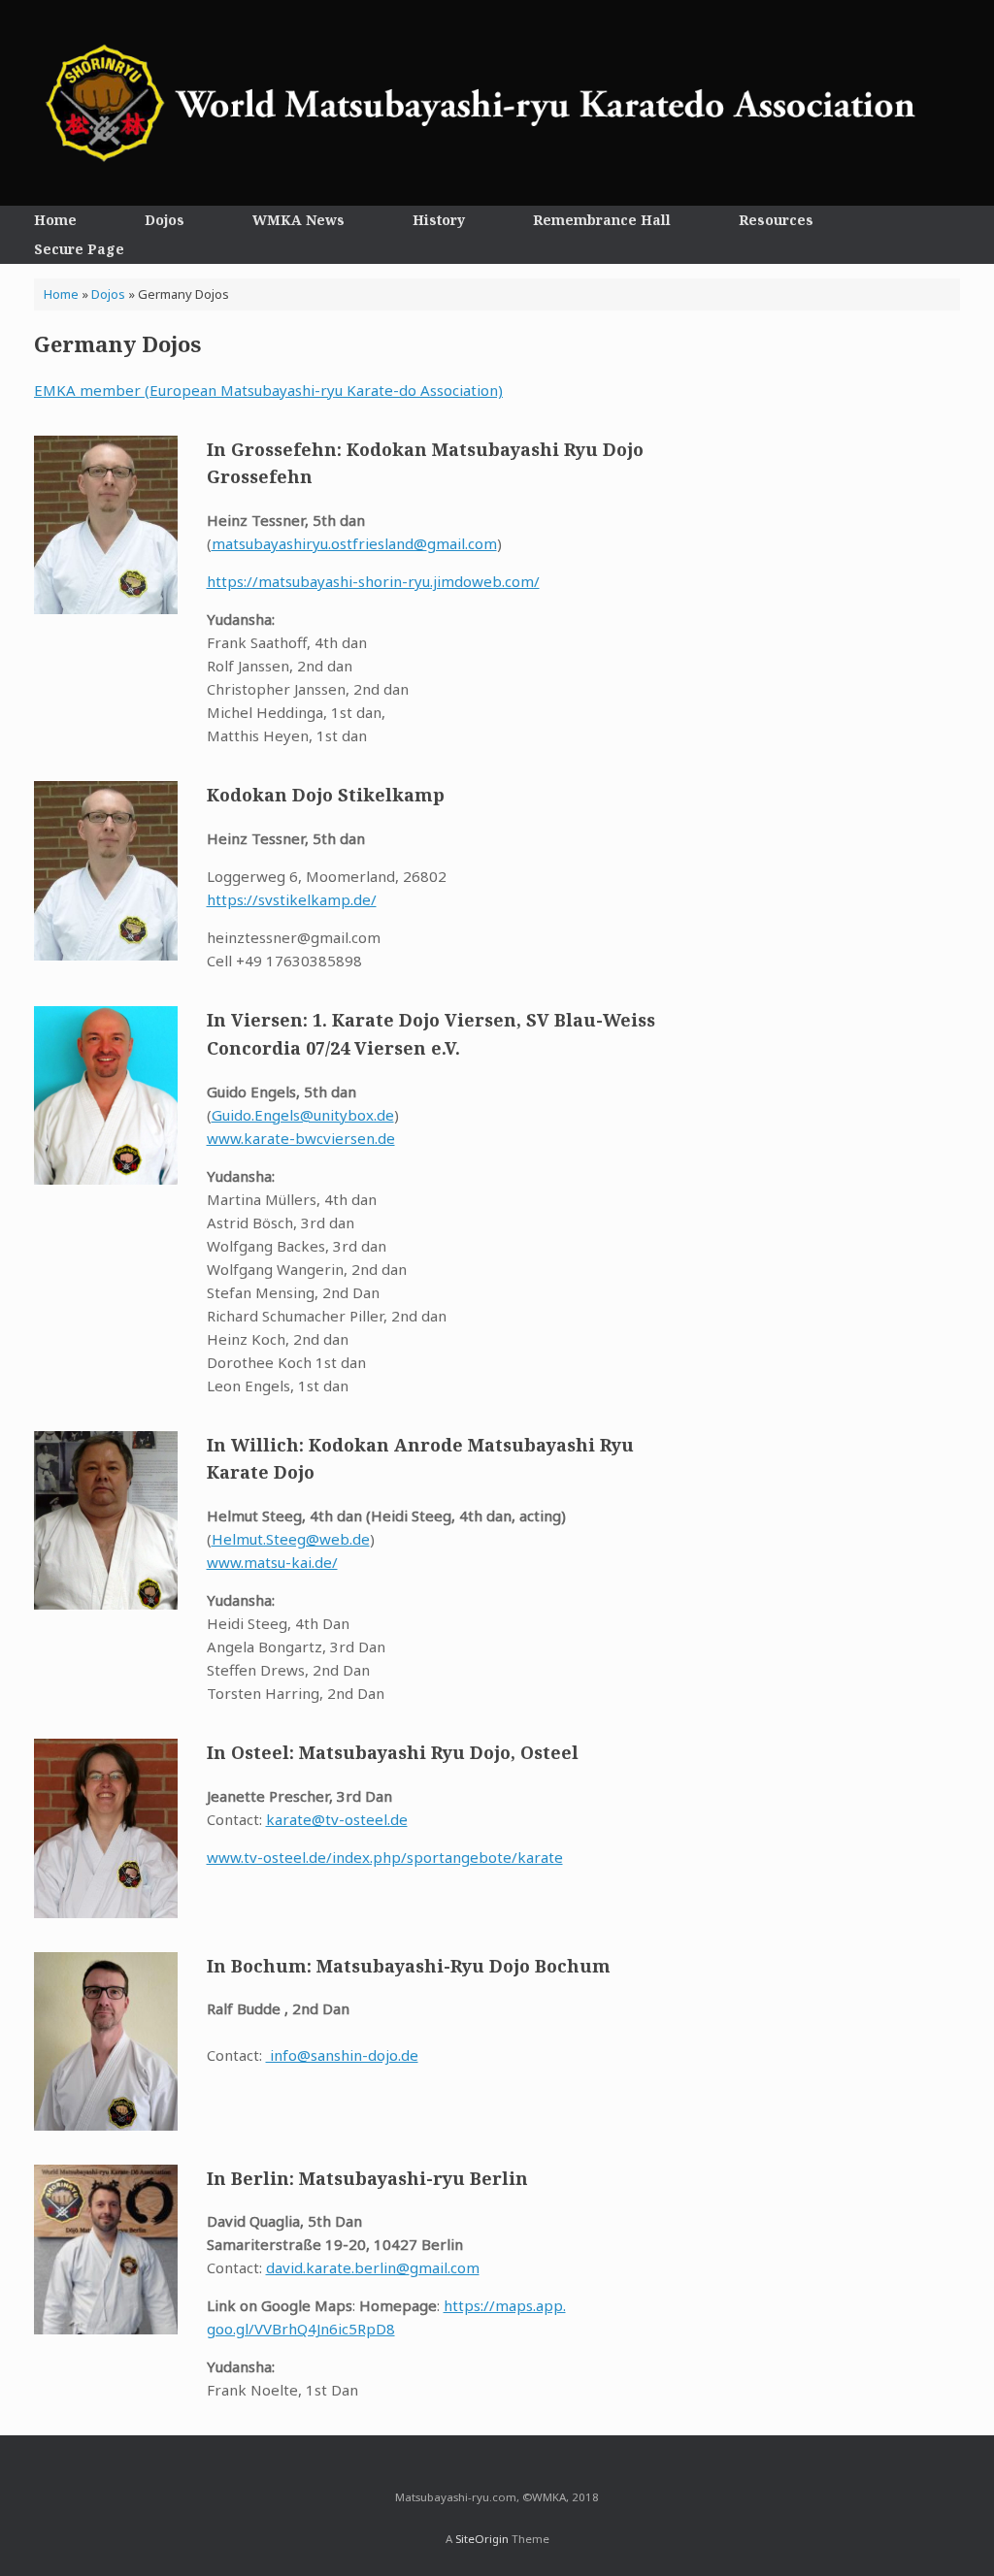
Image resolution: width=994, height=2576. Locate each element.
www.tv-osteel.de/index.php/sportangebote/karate (385, 1857)
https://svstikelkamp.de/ (292, 899)
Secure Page (79, 249)
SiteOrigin (482, 2539)
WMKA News (298, 220)
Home (55, 220)
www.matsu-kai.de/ (272, 1562)
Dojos (165, 220)
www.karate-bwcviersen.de (301, 1138)
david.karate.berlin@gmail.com (373, 2267)
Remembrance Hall (602, 220)
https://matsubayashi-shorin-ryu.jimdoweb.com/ (373, 581)
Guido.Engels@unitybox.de (303, 1115)
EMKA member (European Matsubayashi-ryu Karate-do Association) (268, 390)
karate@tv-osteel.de (337, 1819)
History (439, 220)
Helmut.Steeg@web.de (291, 1539)
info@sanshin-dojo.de (342, 2055)
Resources (776, 220)
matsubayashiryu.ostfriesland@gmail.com (354, 543)
